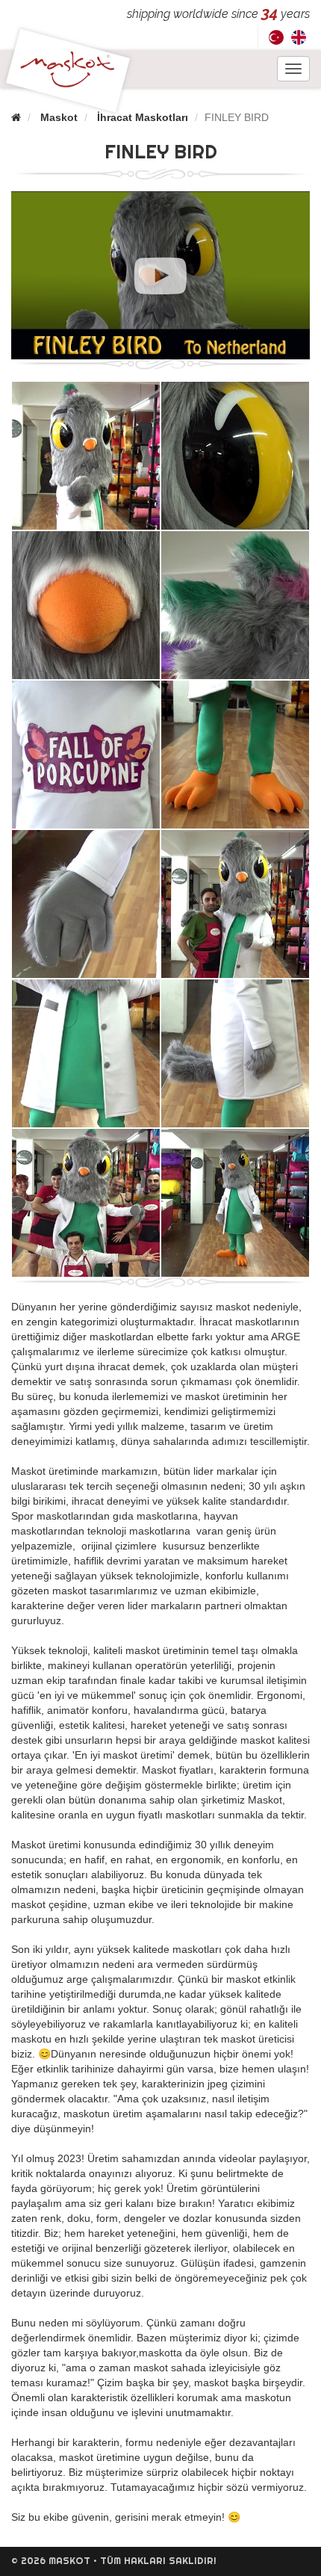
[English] (299, 37)
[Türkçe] (276, 37)
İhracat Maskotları (143, 117)
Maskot (59, 117)
